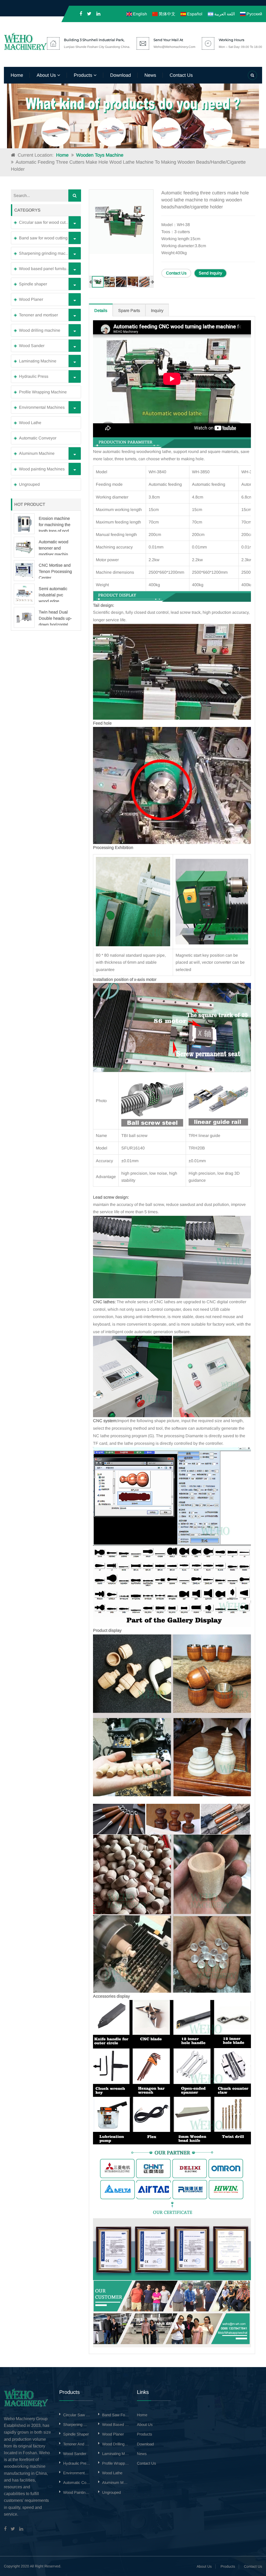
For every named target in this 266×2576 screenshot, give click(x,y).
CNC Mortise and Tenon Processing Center (55, 571)
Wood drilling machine (40, 330)
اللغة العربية (224, 14)
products (84, 75)
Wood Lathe (30, 423)
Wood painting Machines (42, 469)
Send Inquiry (210, 273)
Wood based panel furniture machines (49, 269)
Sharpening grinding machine (46, 253)
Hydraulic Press (34, 376)
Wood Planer (31, 299)
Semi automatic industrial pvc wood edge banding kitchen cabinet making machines (53, 594)
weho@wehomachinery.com (174, 47)
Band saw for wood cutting (43, 238)
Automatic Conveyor (38, 438)
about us (47, 75)
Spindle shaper (33, 284)
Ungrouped (29, 484)
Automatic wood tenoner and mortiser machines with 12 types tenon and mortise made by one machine (56, 547)
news (150, 75)
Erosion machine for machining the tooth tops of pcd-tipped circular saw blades (55, 524)
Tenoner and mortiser (38, 315)
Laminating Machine (38, 361)
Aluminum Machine (37, 453)
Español (194, 14)
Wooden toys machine (100, 155)
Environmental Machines (42, 407)
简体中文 (167, 14)
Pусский (254, 14)
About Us (204, 2566)
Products (228, 2566)
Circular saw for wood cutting (46, 222)
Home (17, 75)
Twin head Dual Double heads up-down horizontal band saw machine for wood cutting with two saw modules (55, 618)
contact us (181, 75)
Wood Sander (32, 346)
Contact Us (176, 273)
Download (121, 75)
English (139, 14)
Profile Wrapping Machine (43, 392)
